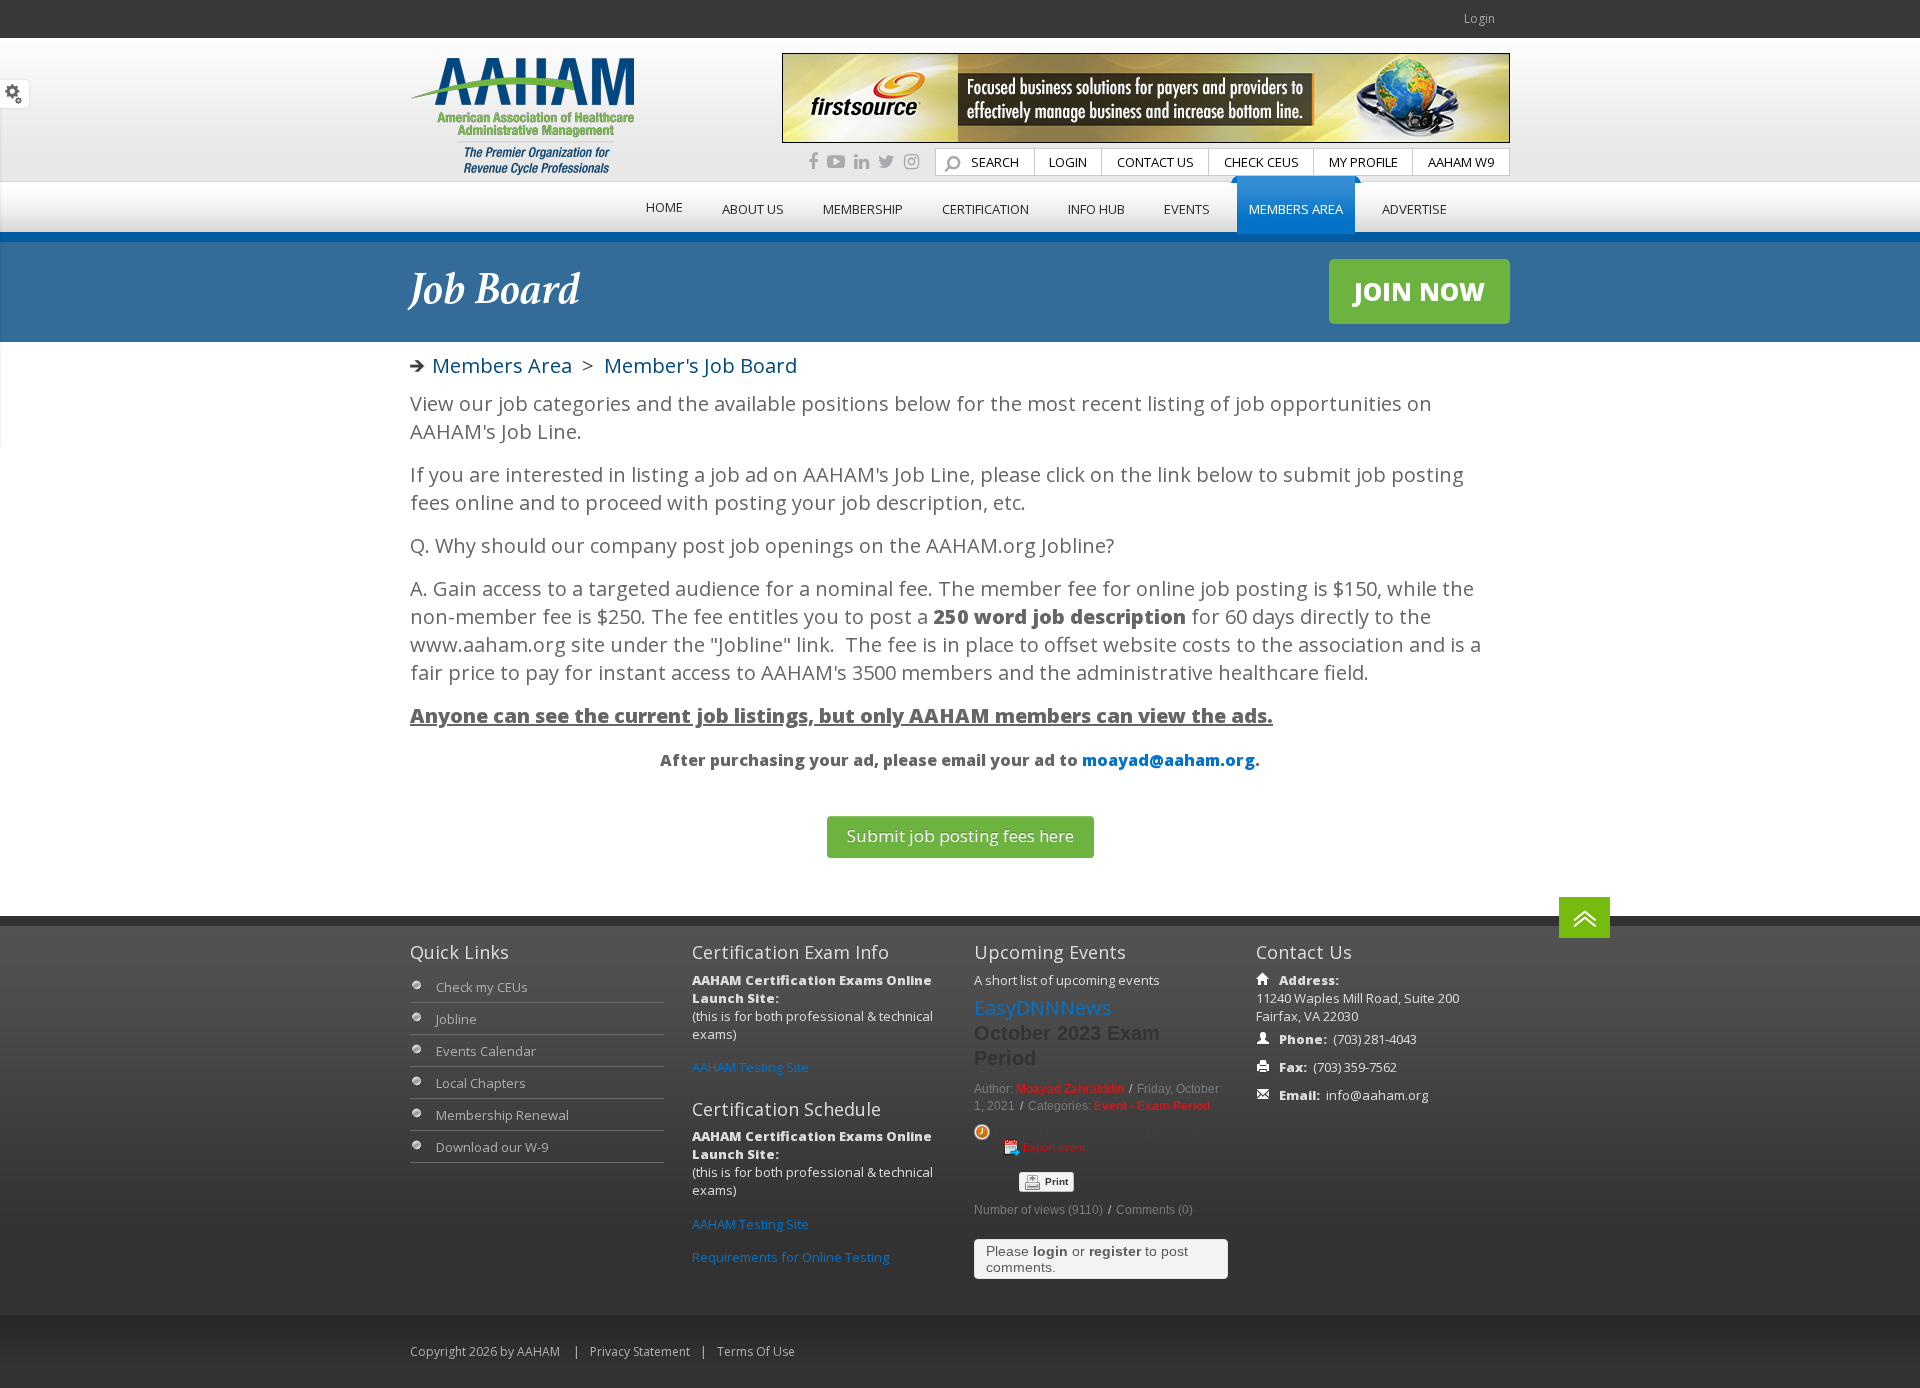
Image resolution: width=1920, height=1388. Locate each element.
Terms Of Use (756, 1351)
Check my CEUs (482, 987)
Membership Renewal (502, 1115)
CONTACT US (1155, 162)
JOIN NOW (1419, 291)
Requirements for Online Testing (790, 1257)
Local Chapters (481, 1083)
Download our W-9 (492, 1147)
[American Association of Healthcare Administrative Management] (522, 115)
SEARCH (995, 162)
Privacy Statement (640, 1351)
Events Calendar (486, 1051)
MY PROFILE (1363, 162)
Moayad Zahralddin (1070, 1089)
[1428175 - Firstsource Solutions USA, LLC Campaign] (1146, 96)
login (1050, 1251)
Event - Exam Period (1152, 1106)
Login (1479, 18)
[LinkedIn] (861, 162)
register (1115, 1251)
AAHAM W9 (1461, 162)
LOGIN (1068, 162)
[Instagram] (911, 162)
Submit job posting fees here (960, 835)
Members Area (502, 365)
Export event (1054, 1147)
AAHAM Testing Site (750, 1067)
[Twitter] (886, 162)
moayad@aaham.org (1168, 760)
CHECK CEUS (1261, 162)
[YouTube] (836, 162)
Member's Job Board (700, 365)
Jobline (456, 1019)
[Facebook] (813, 162)
